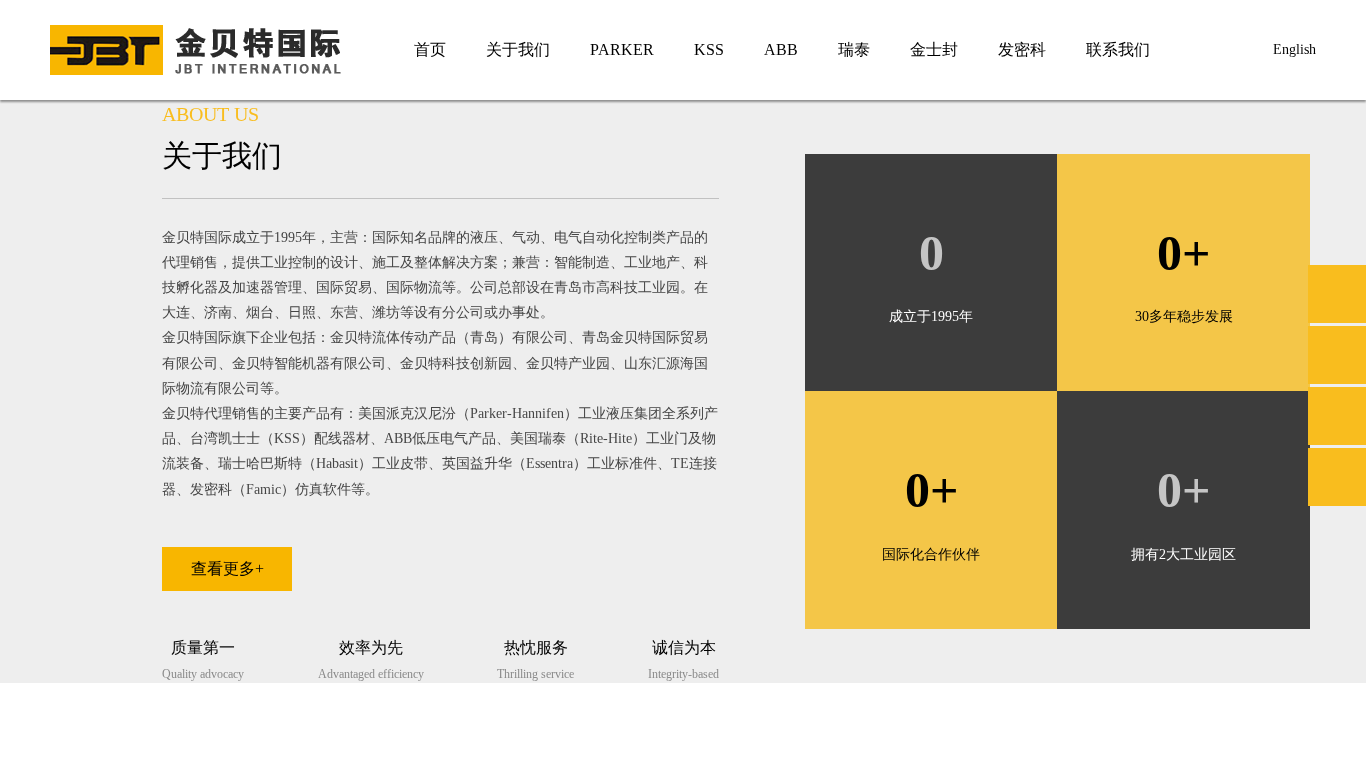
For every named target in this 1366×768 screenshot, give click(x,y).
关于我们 (504, 49)
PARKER (608, 49)
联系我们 (1104, 49)
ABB (767, 49)
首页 (416, 49)
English (1294, 49)
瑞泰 (840, 49)
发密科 (1008, 49)
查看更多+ (227, 568)
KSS (695, 49)
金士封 (920, 49)
